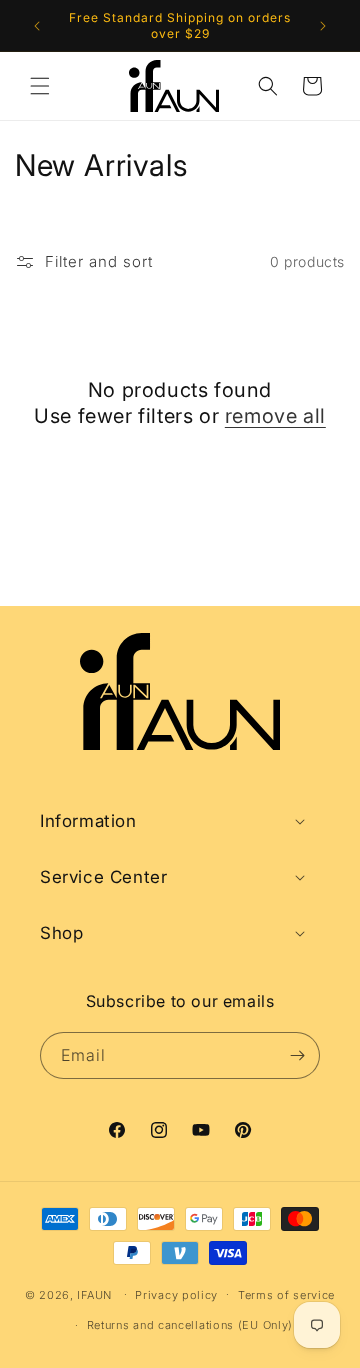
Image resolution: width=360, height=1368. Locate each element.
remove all (275, 416)
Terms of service (286, 1295)
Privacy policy (176, 1295)
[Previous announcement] (37, 26)
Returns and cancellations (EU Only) (190, 1325)
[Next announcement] (323, 26)
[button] (40, 86)
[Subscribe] (297, 1055)
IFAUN (94, 1294)
